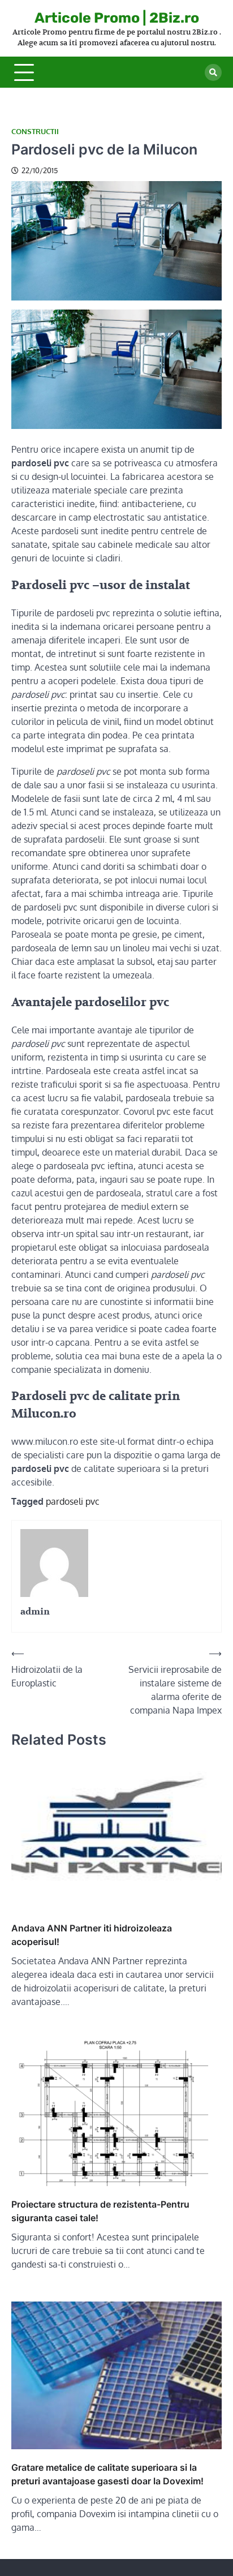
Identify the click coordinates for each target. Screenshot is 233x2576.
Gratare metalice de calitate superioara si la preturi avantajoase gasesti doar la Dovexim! (107, 2474)
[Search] (213, 72)
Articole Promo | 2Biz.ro (117, 18)
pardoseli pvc (73, 1501)
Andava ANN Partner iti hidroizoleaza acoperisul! (92, 1935)
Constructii (35, 132)
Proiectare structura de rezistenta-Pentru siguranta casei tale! (100, 2211)
